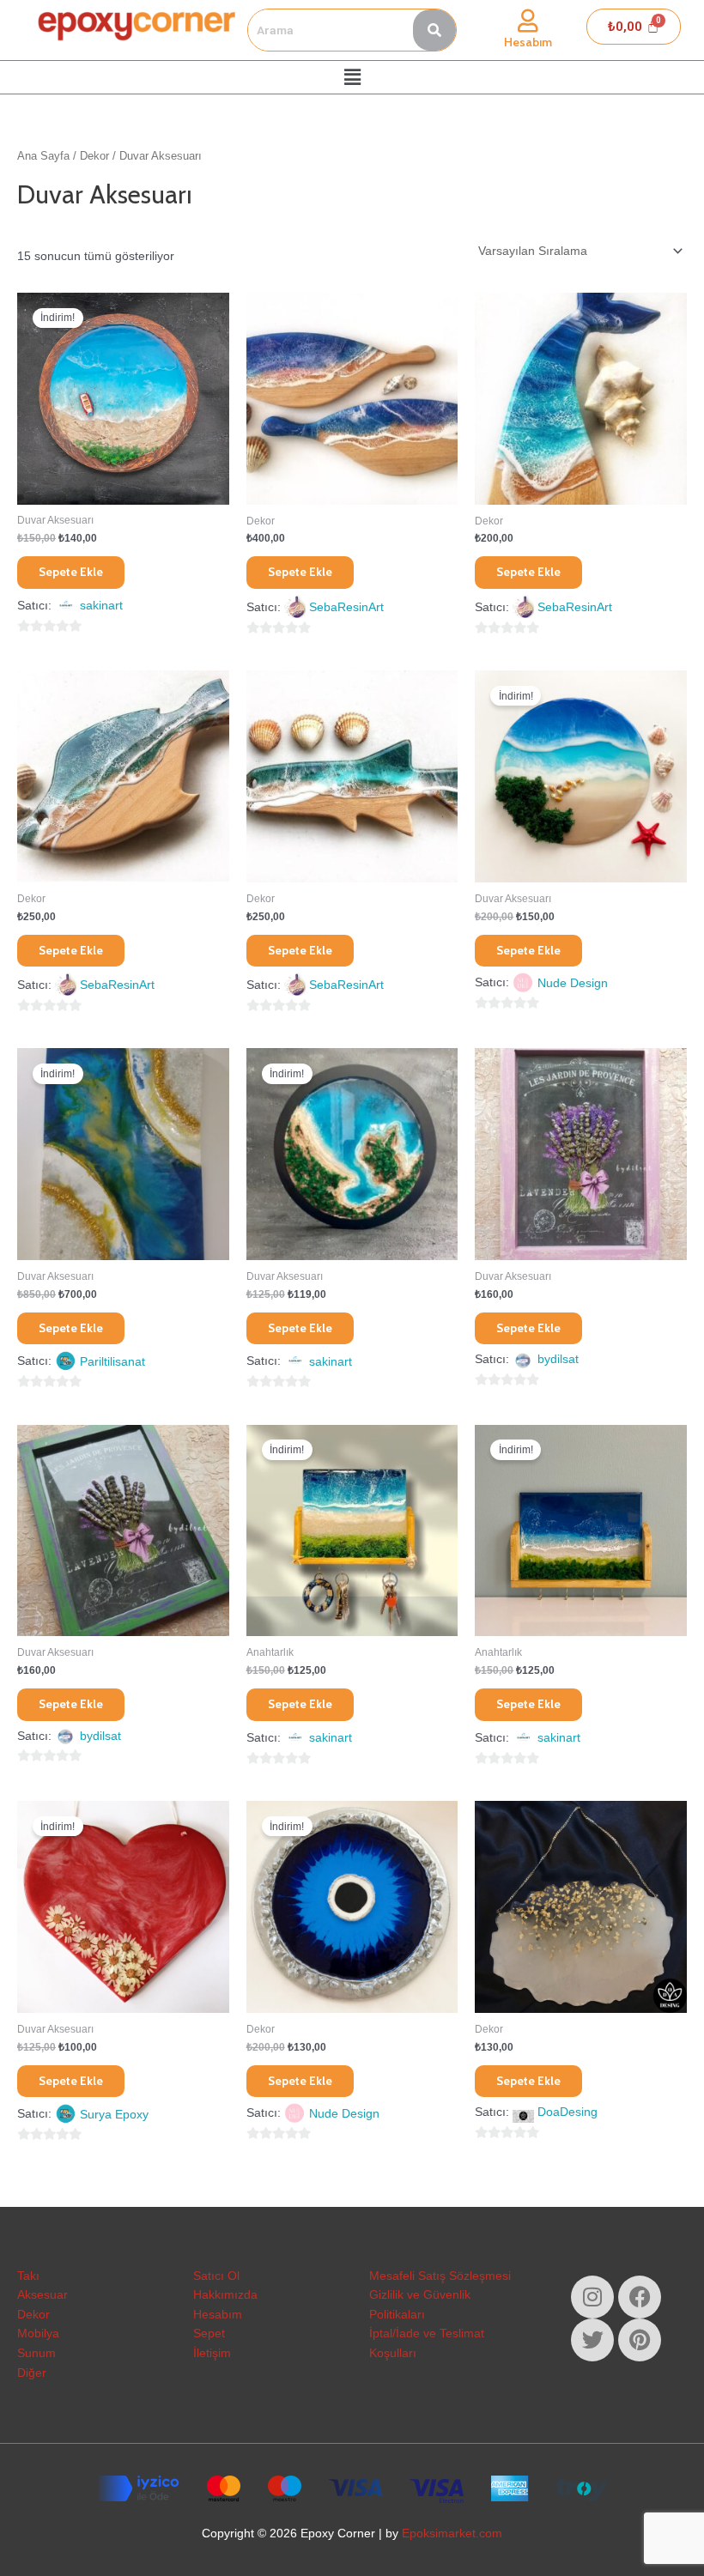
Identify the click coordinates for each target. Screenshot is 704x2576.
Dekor (94, 156)
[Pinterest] (640, 2340)
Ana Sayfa (43, 156)
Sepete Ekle (71, 572)
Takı (28, 2276)
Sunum (36, 2353)
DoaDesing (567, 2112)
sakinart (101, 606)
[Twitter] (592, 2340)
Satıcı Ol (216, 2276)
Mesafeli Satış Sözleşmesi (440, 2276)
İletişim (212, 2353)
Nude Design (573, 983)
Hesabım (528, 42)
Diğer (32, 2373)
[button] (352, 77)
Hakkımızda (225, 2295)
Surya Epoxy (114, 2115)
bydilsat (558, 1359)
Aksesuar (42, 2295)
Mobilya (38, 2334)
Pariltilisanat (112, 1362)
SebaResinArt (346, 607)
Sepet (209, 2334)
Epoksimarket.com (452, 2534)
